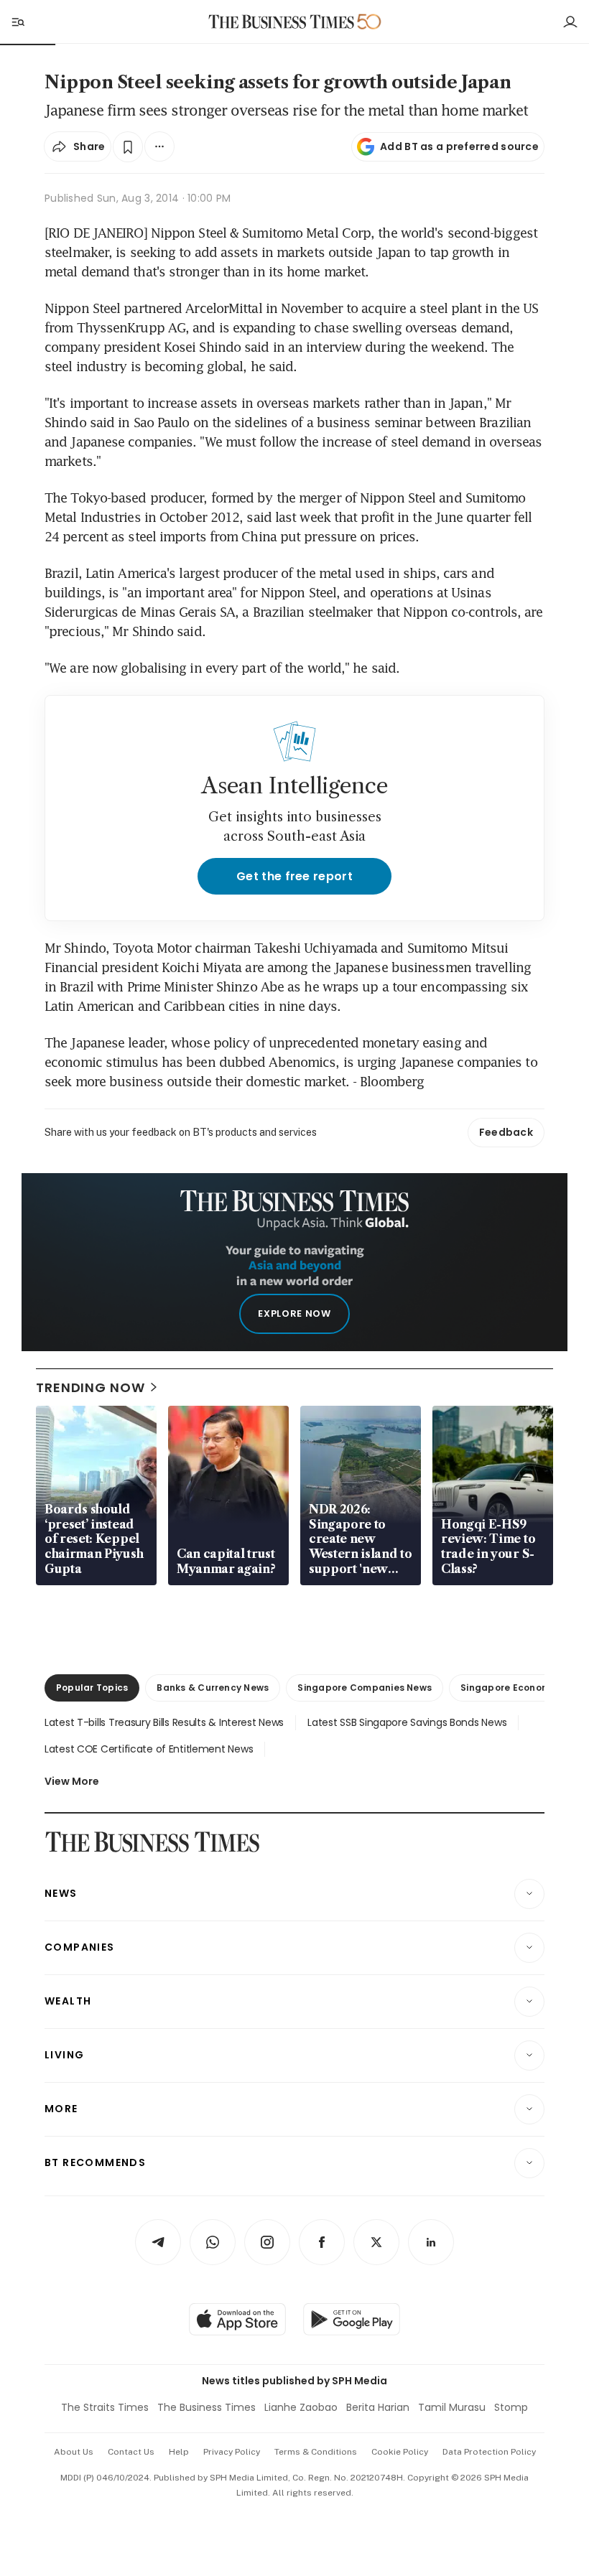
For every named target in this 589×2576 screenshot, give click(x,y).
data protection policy (489, 2452)
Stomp (511, 2407)
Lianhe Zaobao (301, 2407)
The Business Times (207, 2407)
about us (74, 2452)
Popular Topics (92, 1688)
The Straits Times (105, 2407)
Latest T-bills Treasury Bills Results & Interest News (164, 1722)
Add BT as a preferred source (459, 146)
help (179, 2452)
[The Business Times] (282, 22)
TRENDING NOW (91, 1387)
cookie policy (400, 2452)
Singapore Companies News (365, 1688)
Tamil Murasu (452, 2407)
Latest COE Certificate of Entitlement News (149, 1749)
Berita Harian (378, 2407)
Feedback (506, 1132)
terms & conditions (316, 2452)
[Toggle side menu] (17, 22)
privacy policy (232, 2452)
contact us (131, 2452)
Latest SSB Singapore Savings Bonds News (407, 1722)
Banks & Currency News (213, 1688)
